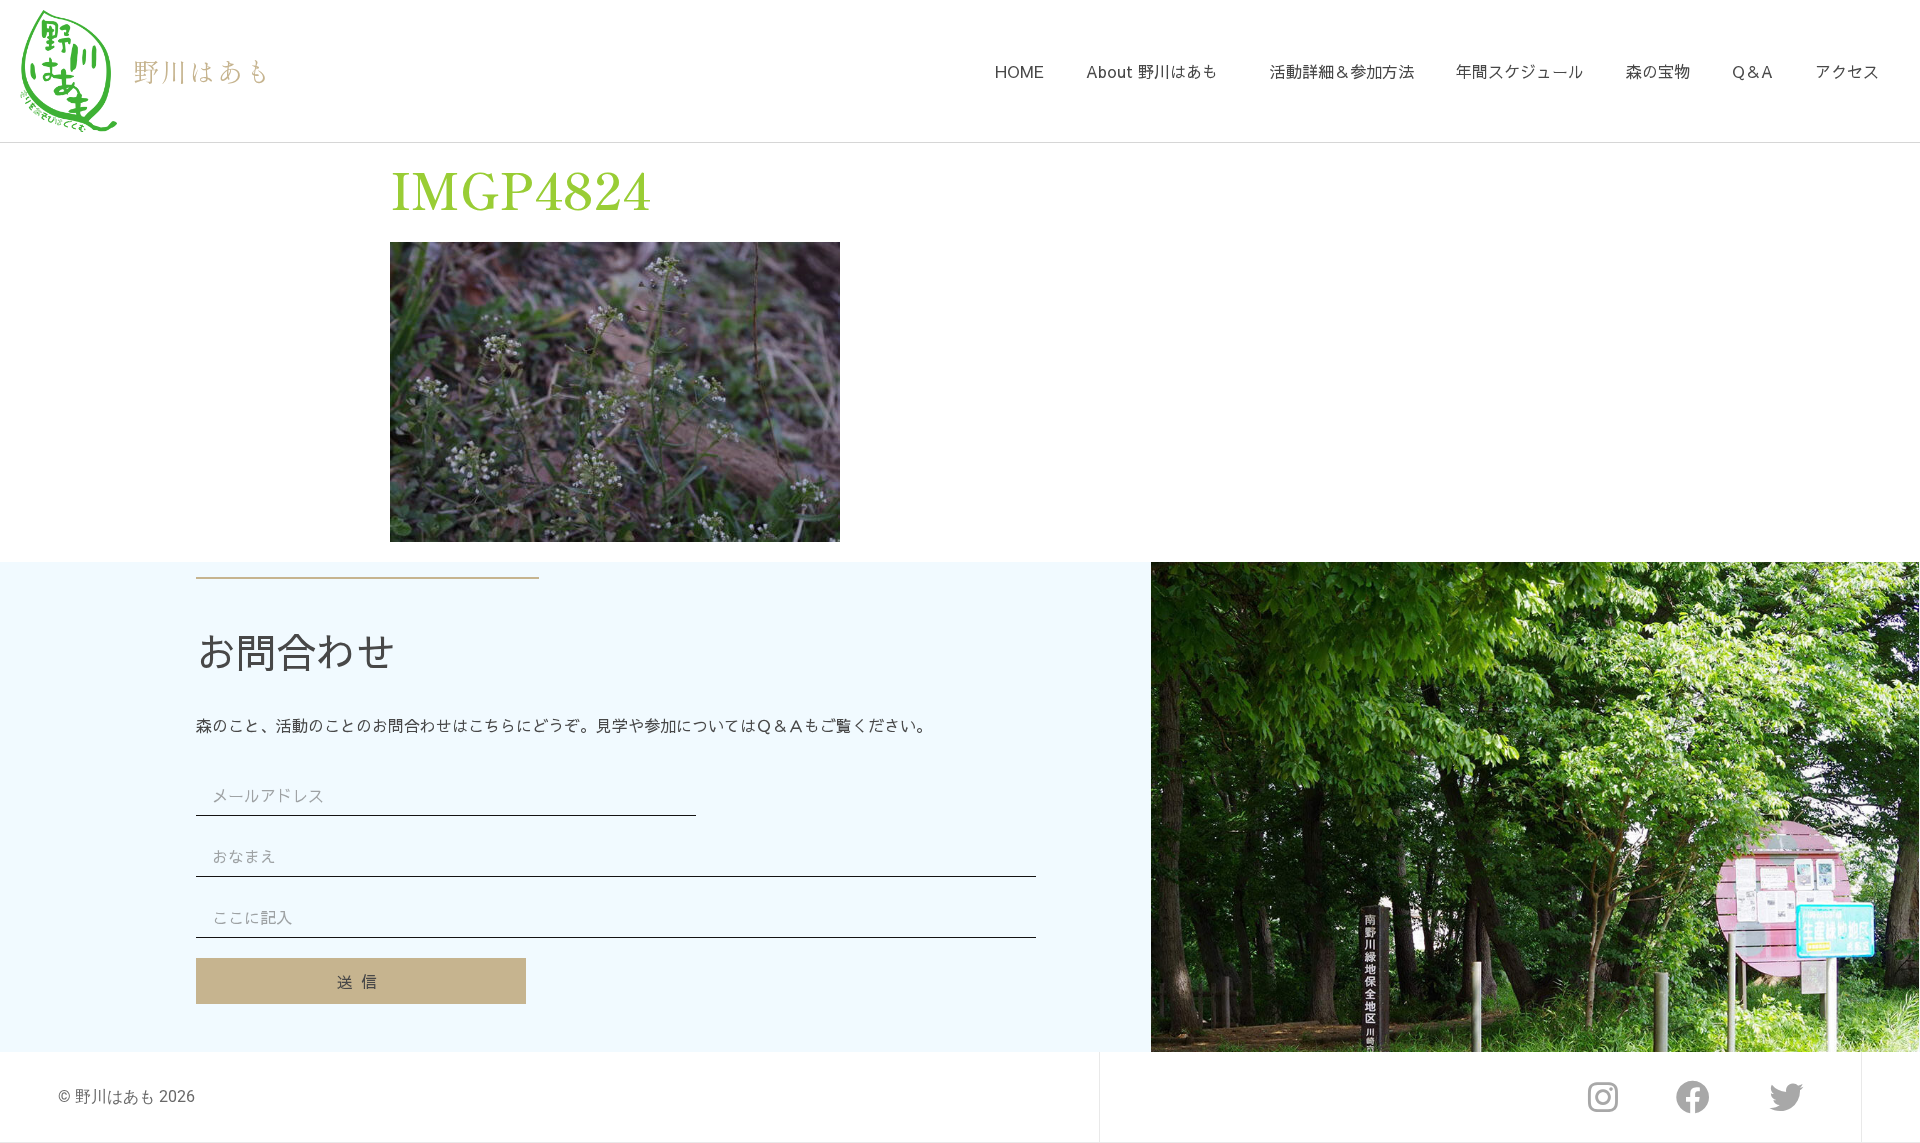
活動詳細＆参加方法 (1342, 71)
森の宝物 (1658, 71)
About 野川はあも (1152, 71)
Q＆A (1752, 71)
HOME (1019, 71)
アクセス (1847, 71)
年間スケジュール (1520, 71)
